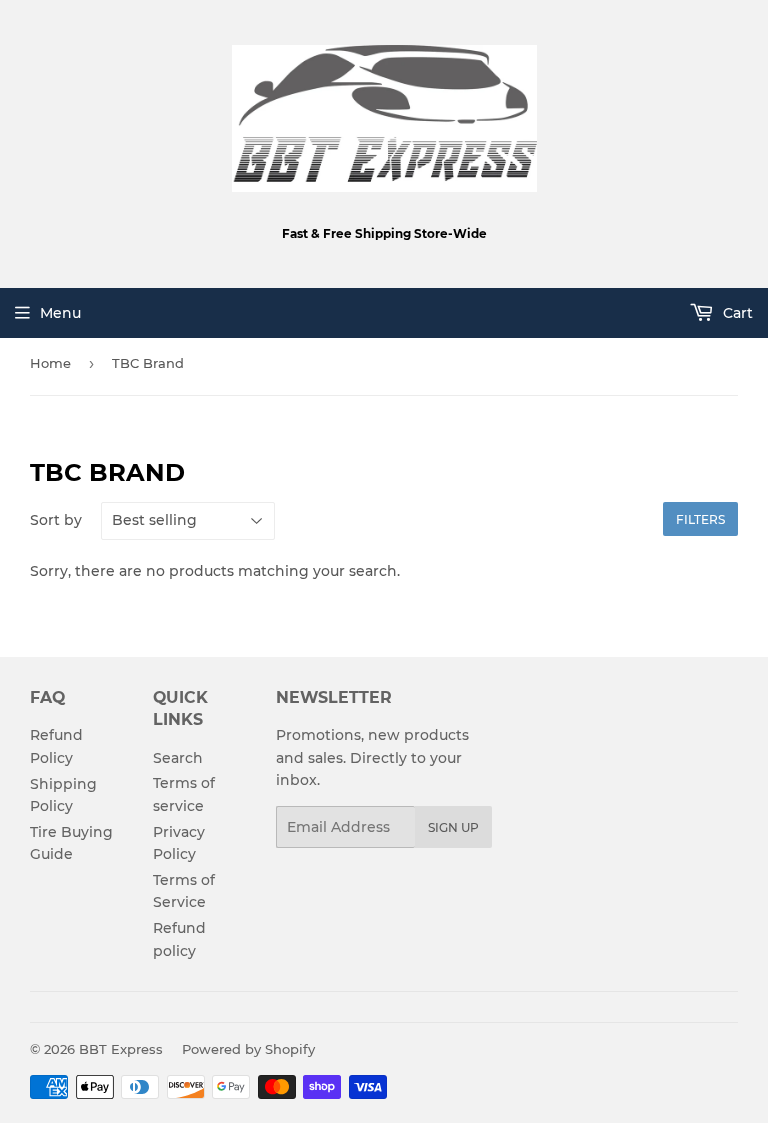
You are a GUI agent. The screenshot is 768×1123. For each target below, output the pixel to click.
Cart (736, 313)
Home (50, 363)
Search (178, 758)
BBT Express (121, 1049)
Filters (700, 519)
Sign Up (453, 827)
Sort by (56, 520)
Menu (60, 313)
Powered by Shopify (248, 1049)
